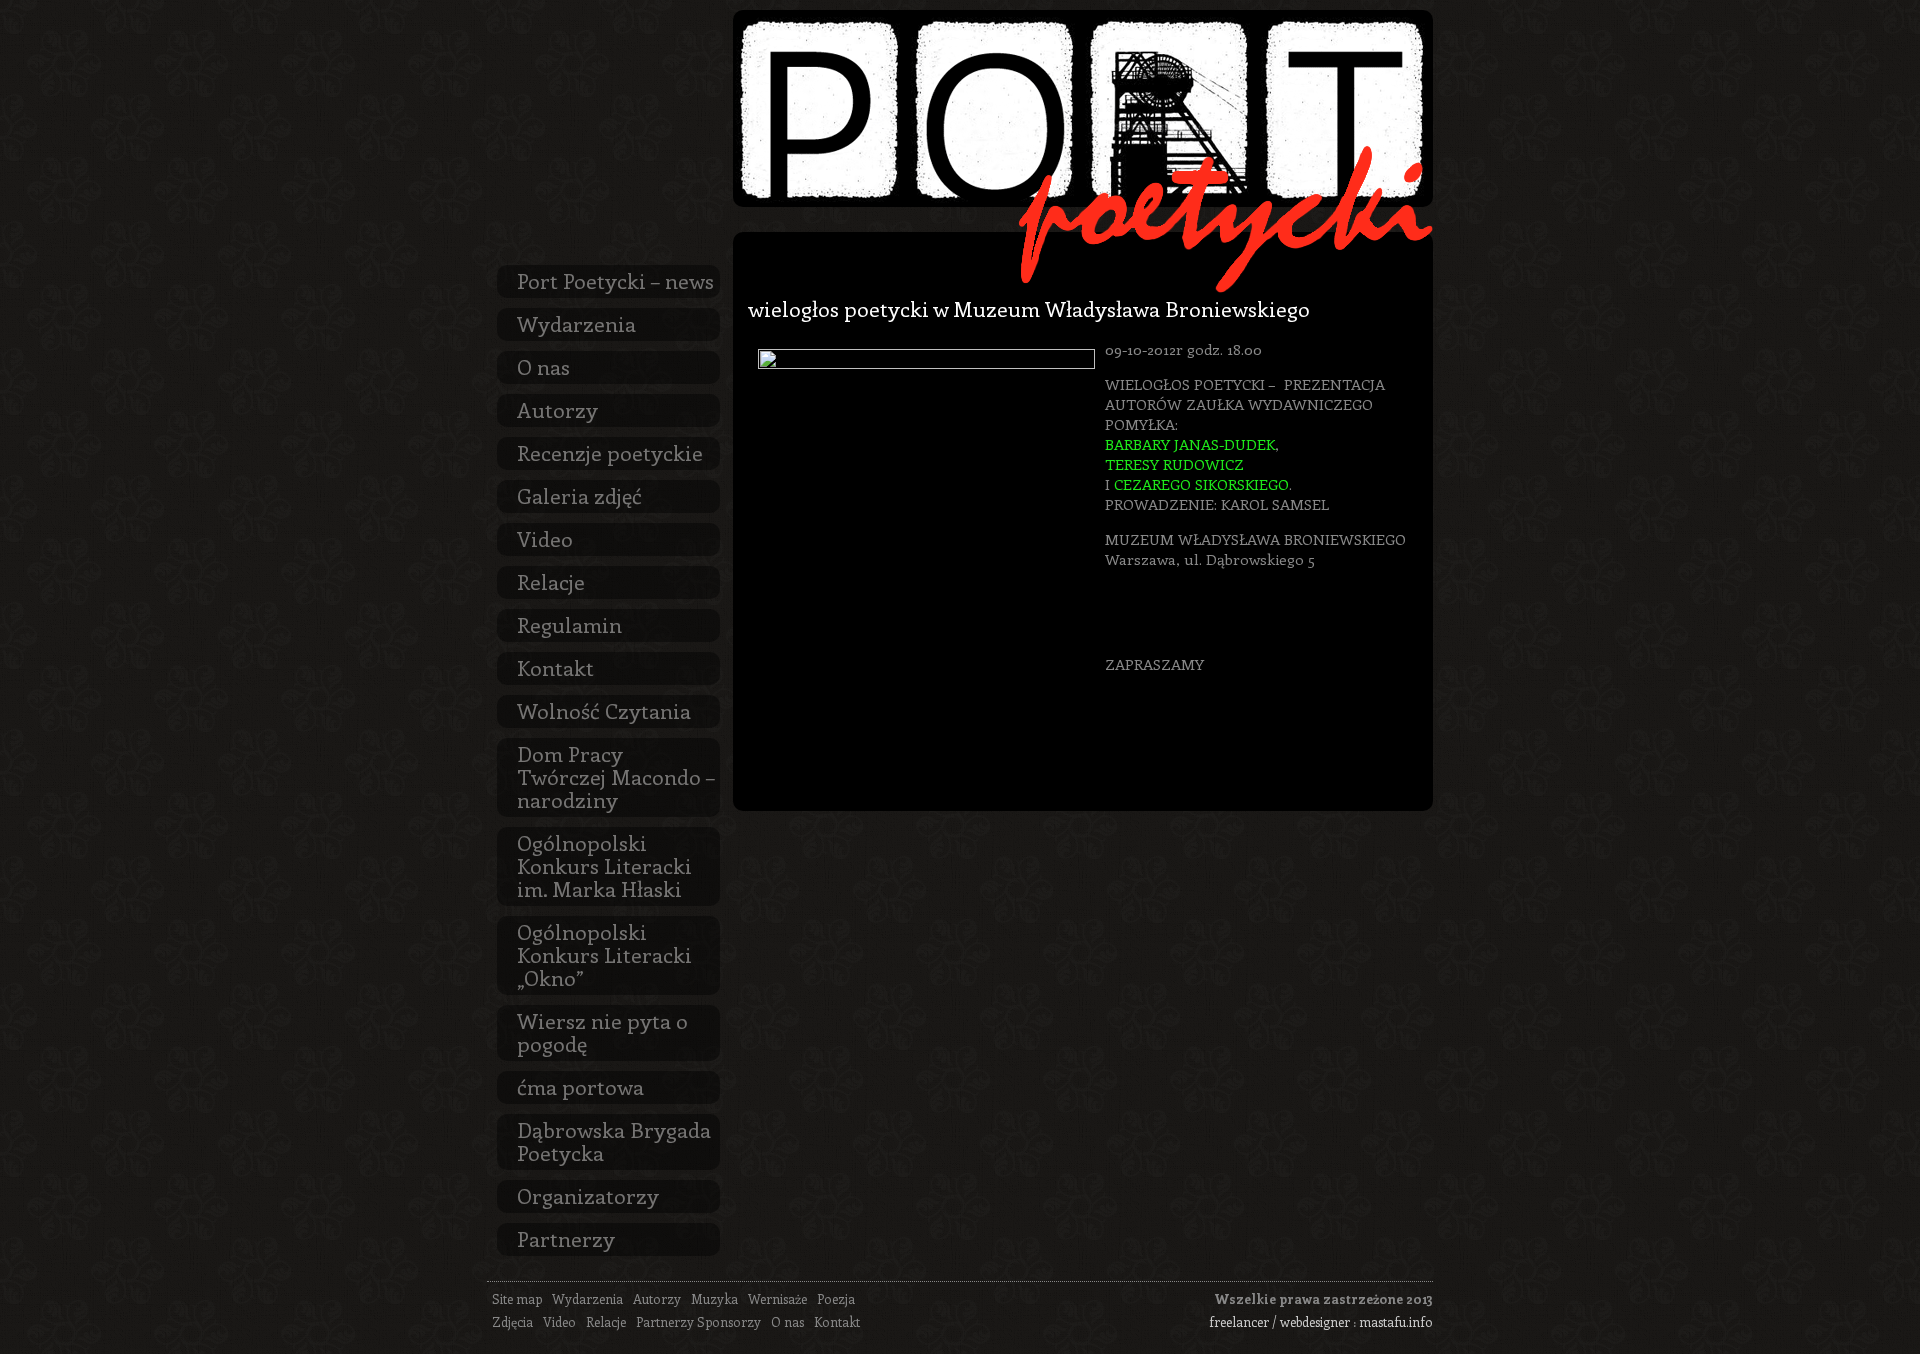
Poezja (836, 1298)
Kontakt (555, 667)
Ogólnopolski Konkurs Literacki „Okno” (604, 954)
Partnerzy (566, 1238)
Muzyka (714, 1298)
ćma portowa (580, 1086)
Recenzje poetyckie (610, 452)
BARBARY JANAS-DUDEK (1190, 444)
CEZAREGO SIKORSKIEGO (1201, 484)
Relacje (551, 581)
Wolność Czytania (604, 710)
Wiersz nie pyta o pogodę (602, 1031)
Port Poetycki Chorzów (1083, 108)
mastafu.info (1396, 1321)
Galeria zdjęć (579, 495)
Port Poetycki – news (615, 280)
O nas (543, 366)
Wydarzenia (576, 323)
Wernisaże (777, 1298)
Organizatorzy (588, 1195)
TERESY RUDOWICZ (1174, 464)
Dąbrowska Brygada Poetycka (614, 1140)
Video (545, 538)
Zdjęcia (512, 1321)
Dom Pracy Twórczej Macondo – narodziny (616, 776)
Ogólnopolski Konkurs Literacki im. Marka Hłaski (604, 865)
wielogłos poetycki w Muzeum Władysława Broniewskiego (1029, 308)
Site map (517, 1298)
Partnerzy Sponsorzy (698, 1321)
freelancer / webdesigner (1279, 1321)
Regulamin (569, 624)
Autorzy (557, 409)
